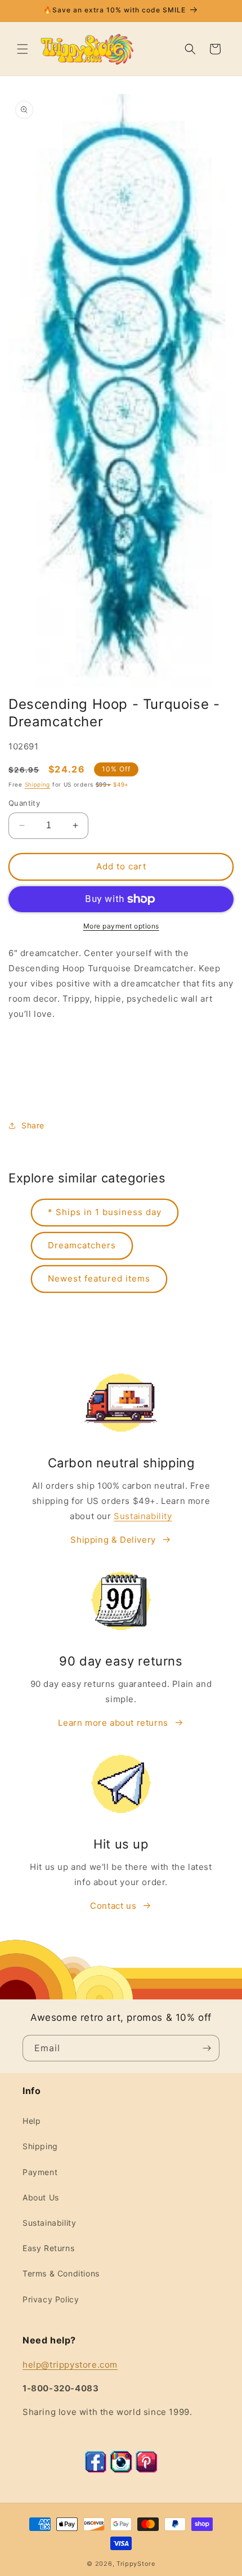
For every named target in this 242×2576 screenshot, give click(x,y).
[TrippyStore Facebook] (96, 2470)
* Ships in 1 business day (105, 1212)
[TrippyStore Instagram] (121, 2470)
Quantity (24, 803)
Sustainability (143, 1516)
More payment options (121, 926)
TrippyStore (136, 2564)
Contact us (113, 1906)
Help (32, 2121)
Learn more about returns (113, 1723)
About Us (41, 2197)
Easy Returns (48, 2248)
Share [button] (33, 1125)
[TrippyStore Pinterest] (146, 2470)
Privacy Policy (51, 2299)
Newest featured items (99, 1278)
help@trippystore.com (70, 2365)
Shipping (38, 784)
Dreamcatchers (82, 1245)
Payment (40, 2172)
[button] (23, 49)
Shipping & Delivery (113, 1540)
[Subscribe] (207, 2048)
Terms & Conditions (61, 2273)
